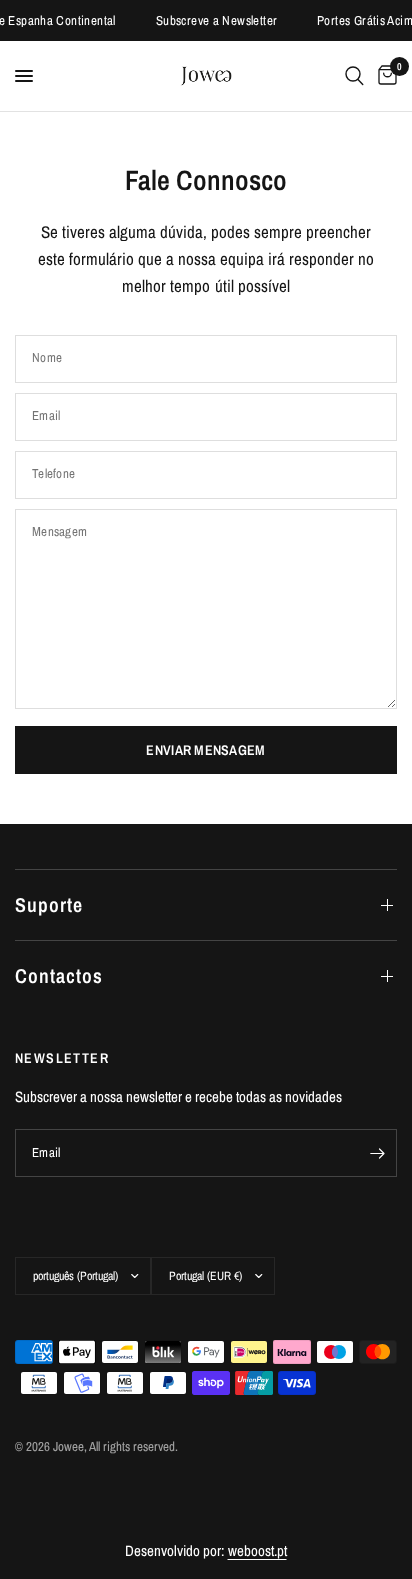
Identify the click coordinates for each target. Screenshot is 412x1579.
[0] (384, 76)
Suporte (49, 904)
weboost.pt (257, 1550)
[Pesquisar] (354, 76)
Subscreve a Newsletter (215, 20)
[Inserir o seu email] (377, 1153)
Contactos (59, 975)
